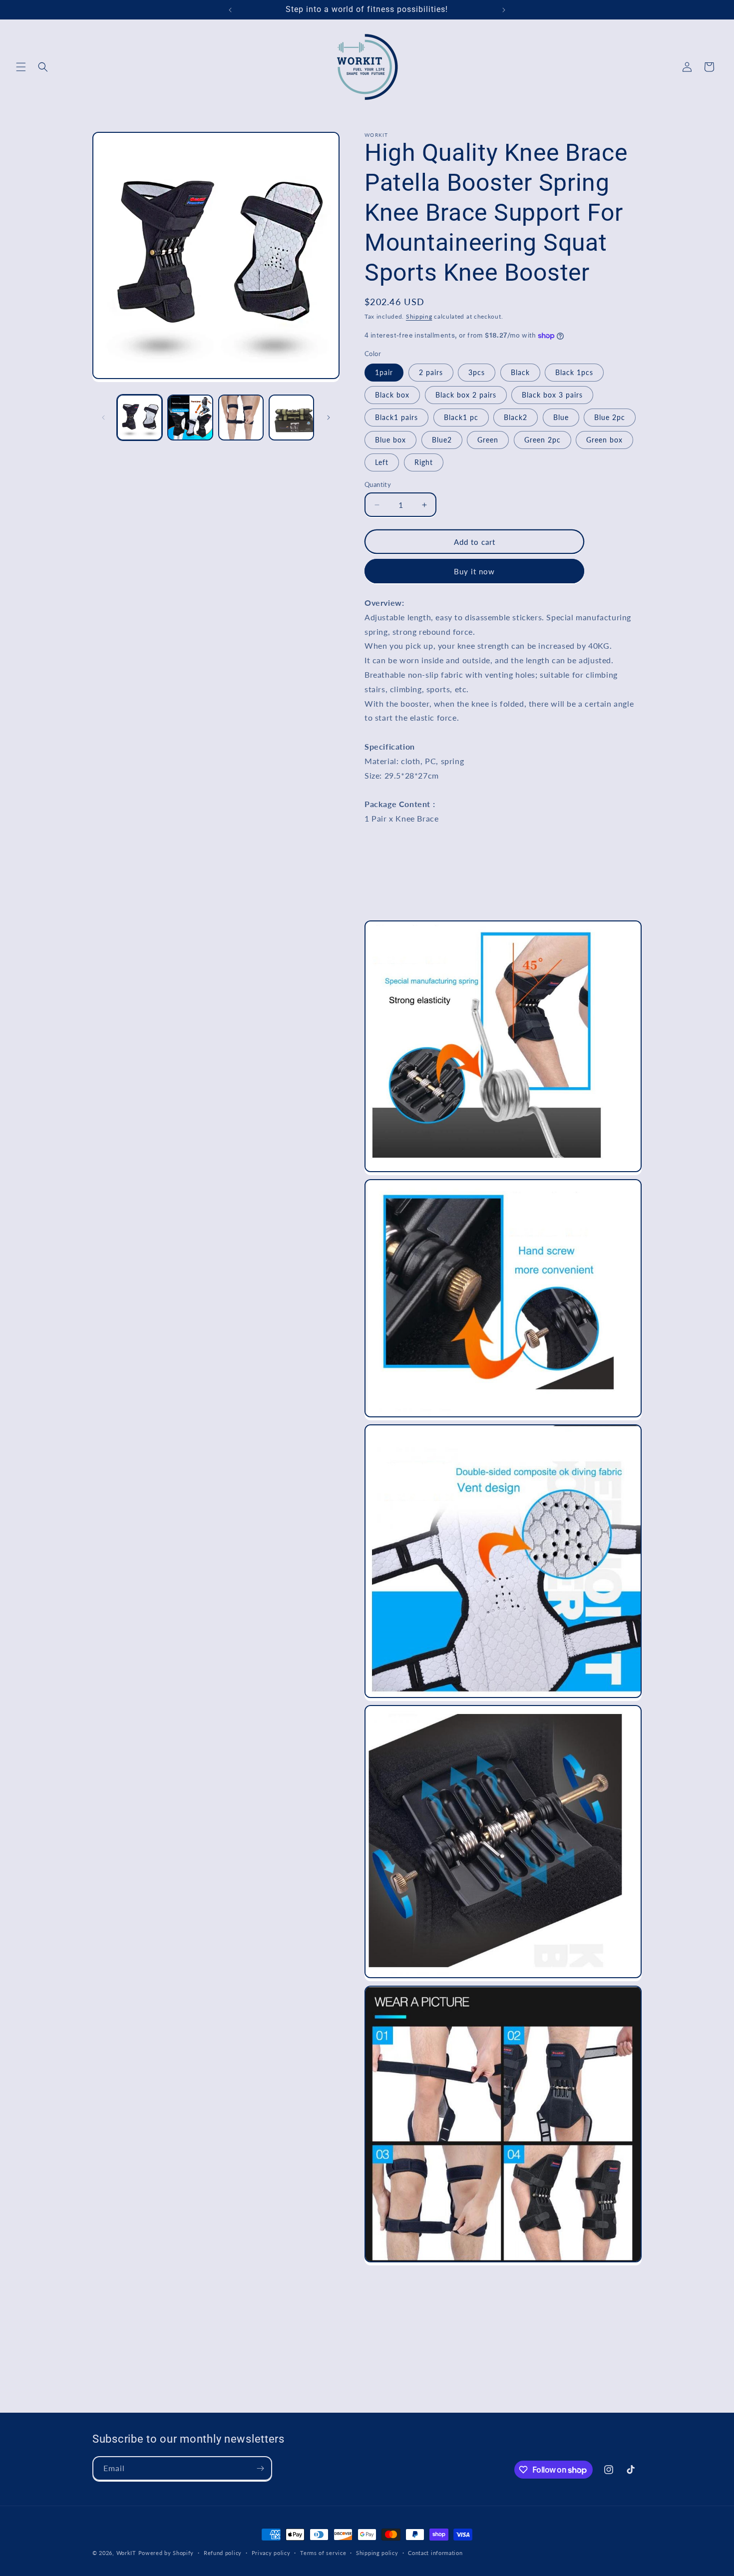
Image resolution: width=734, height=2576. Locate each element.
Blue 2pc (610, 417)
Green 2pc (543, 440)
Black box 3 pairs (552, 395)
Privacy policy (271, 2553)
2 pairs (431, 372)
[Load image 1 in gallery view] (140, 417)
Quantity (378, 484)
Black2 (516, 417)
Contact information (435, 2553)
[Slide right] (329, 418)
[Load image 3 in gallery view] (241, 417)
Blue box (390, 440)
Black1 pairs (396, 417)
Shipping (419, 316)
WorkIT (126, 2553)
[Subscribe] (260, 2468)
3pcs (477, 372)
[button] (21, 67)
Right (424, 462)
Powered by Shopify (166, 2553)
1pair (384, 372)
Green (488, 440)
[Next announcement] (504, 10)
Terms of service (323, 2553)
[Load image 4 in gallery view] (291, 417)
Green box (604, 440)
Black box (392, 395)
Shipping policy (377, 2553)
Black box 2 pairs (466, 395)
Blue (561, 417)
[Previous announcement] (230, 10)
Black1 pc (461, 417)
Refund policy (223, 2553)
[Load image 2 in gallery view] (190, 417)
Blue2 (442, 440)
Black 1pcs (574, 372)
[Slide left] (103, 418)
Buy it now (474, 571)
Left (382, 462)
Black (520, 372)
